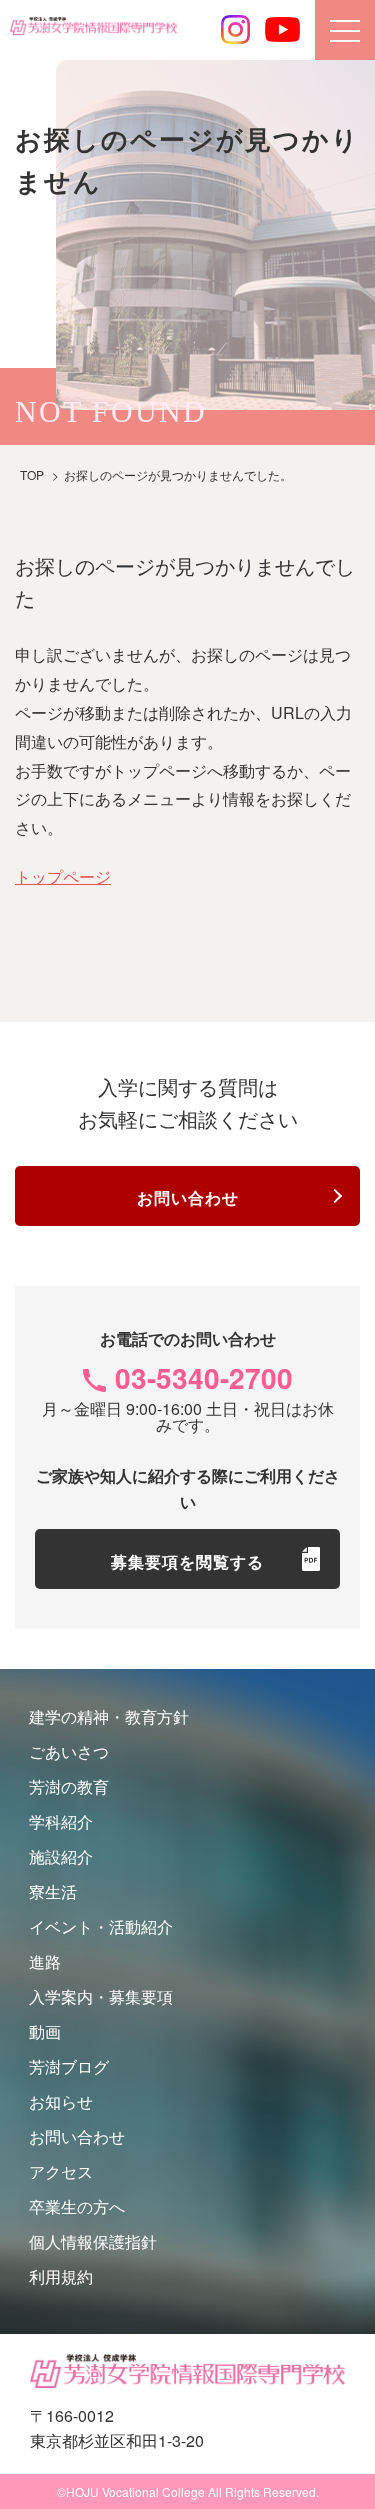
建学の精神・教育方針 (109, 1716)
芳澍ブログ (69, 2066)
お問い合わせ (188, 1197)
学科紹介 (61, 1821)
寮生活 (53, 1891)
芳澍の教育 (69, 1786)
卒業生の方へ (77, 2206)
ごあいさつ (69, 1751)
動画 (45, 2031)
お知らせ (61, 2101)
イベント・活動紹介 (101, 1926)
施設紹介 (61, 1856)
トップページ (63, 876)
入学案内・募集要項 (101, 1996)
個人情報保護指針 (93, 2241)
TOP (32, 474)
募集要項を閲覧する (187, 1561)
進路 (45, 1961)
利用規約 (61, 2276)
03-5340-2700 (204, 1377)
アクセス (61, 2171)
